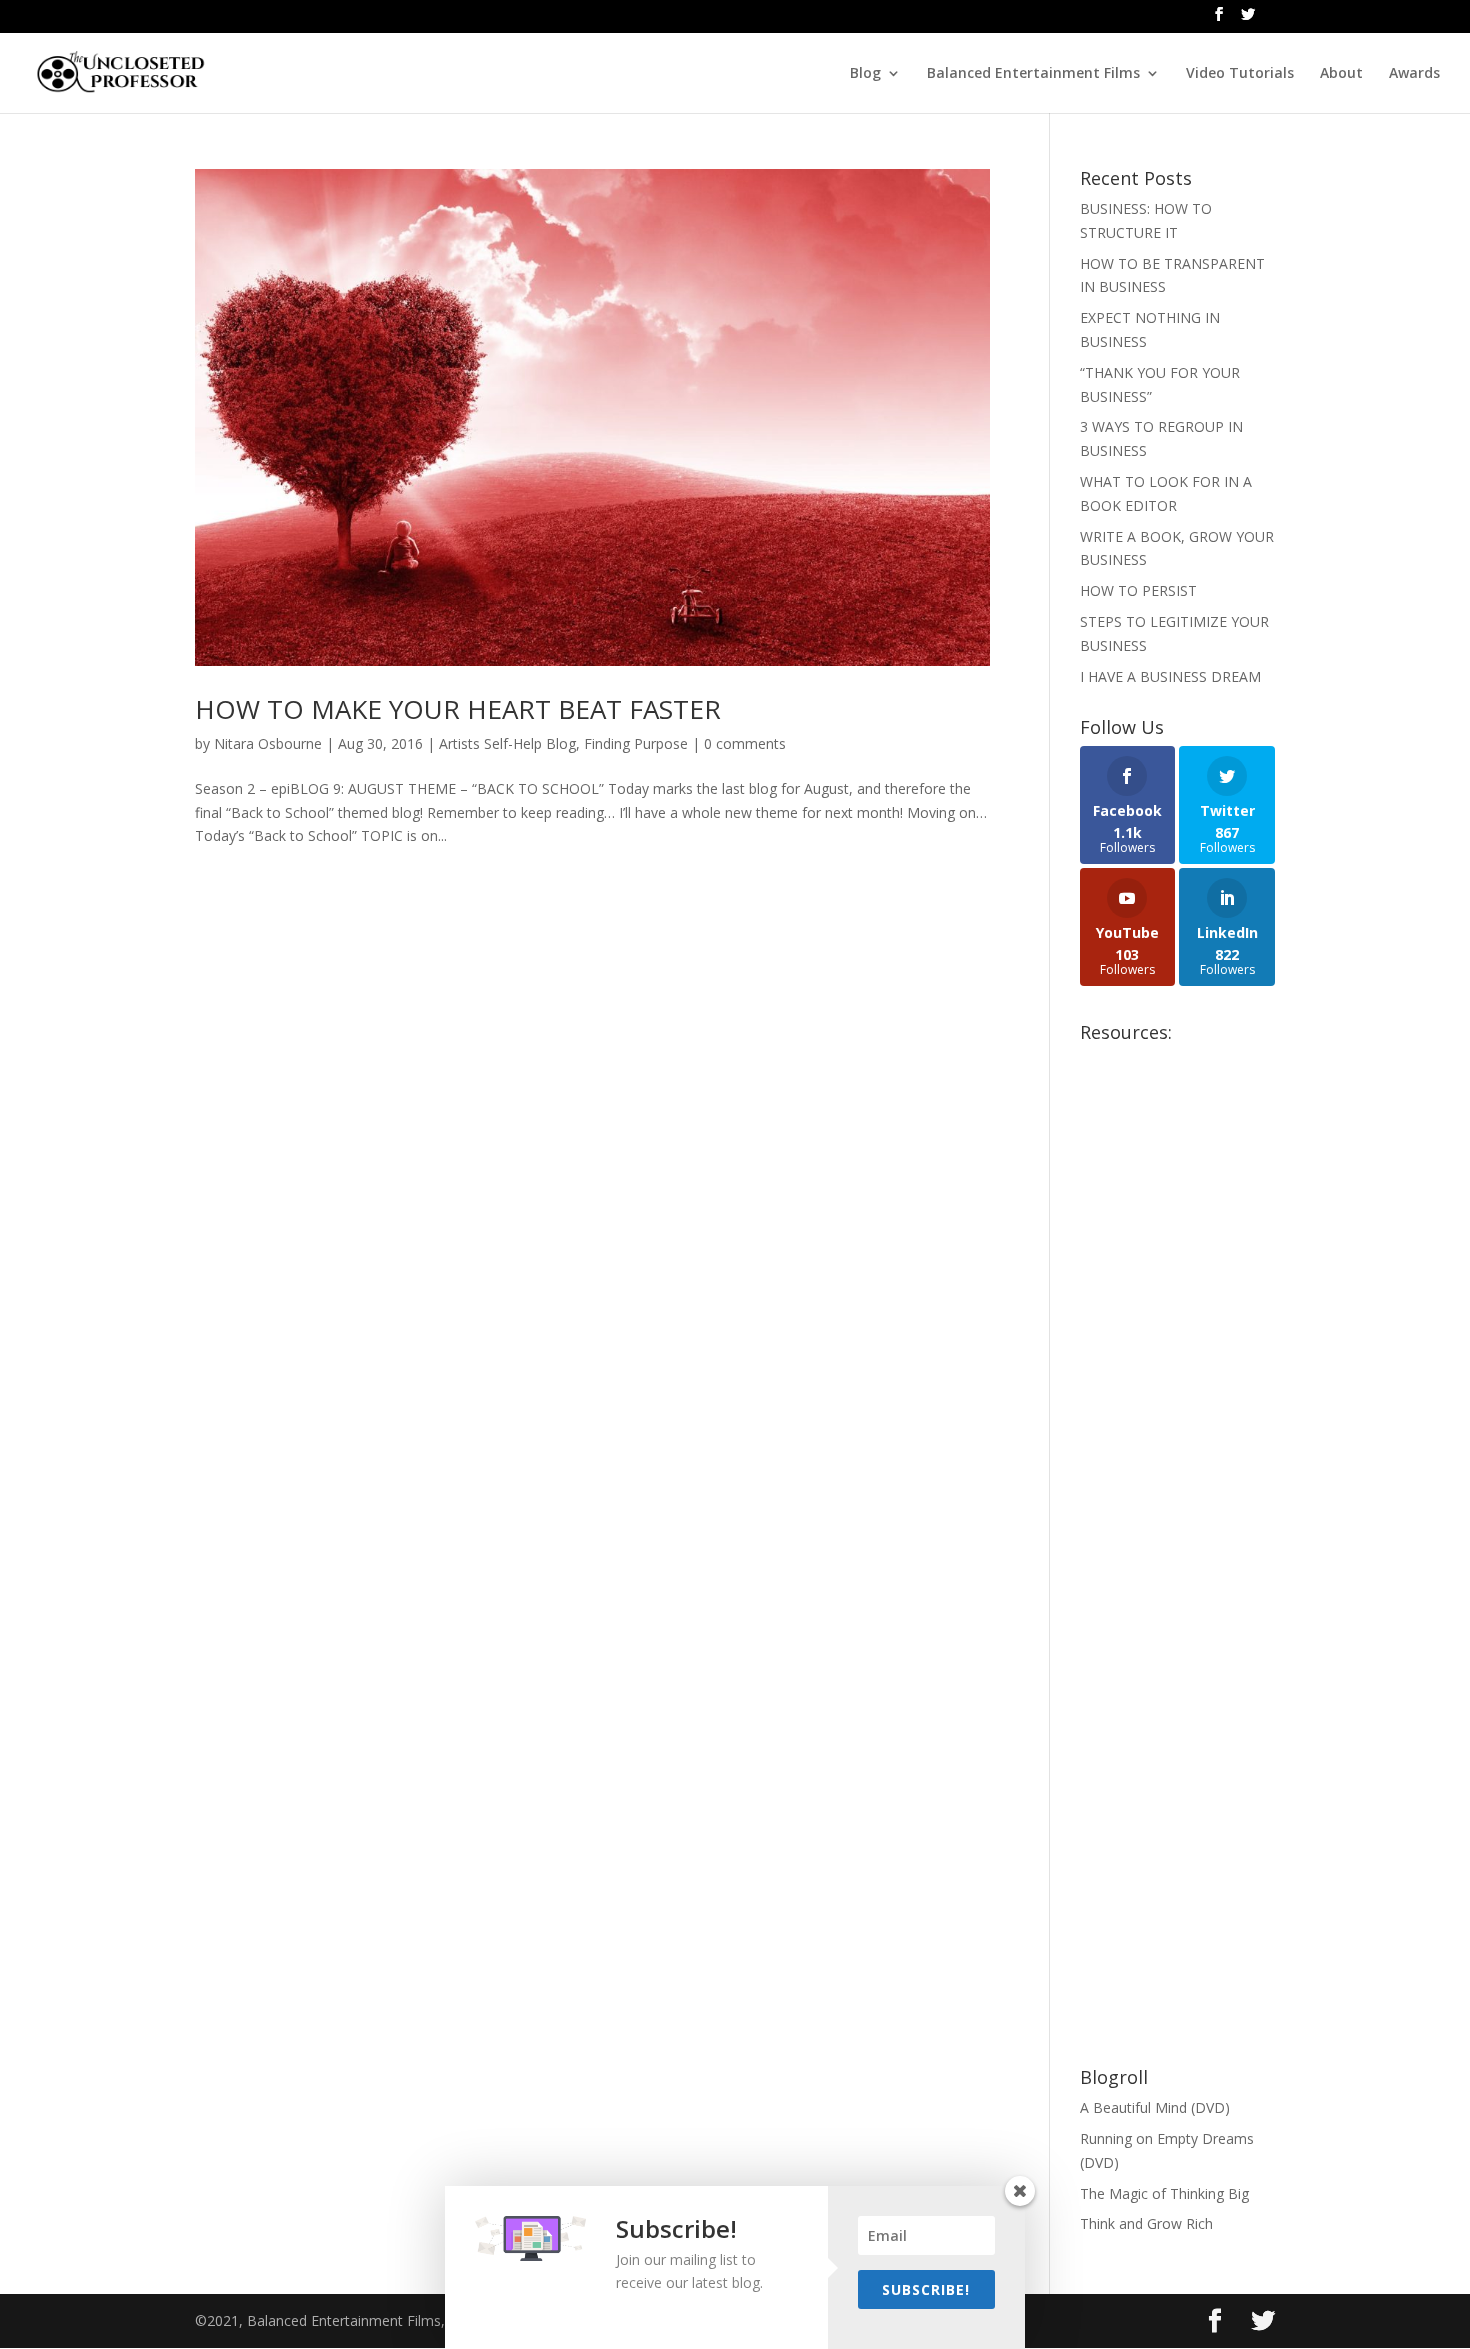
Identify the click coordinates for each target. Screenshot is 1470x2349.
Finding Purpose (636, 743)
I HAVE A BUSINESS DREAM (1170, 676)
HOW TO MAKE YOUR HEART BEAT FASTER (458, 709)
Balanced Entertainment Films (1033, 74)
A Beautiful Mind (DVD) (1155, 2107)
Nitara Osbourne (268, 743)
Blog (865, 74)
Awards (1414, 74)
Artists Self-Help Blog (507, 743)
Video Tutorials (1240, 74)
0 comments (745, 743)
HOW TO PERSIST (1138, 590)
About (1341, 74)
